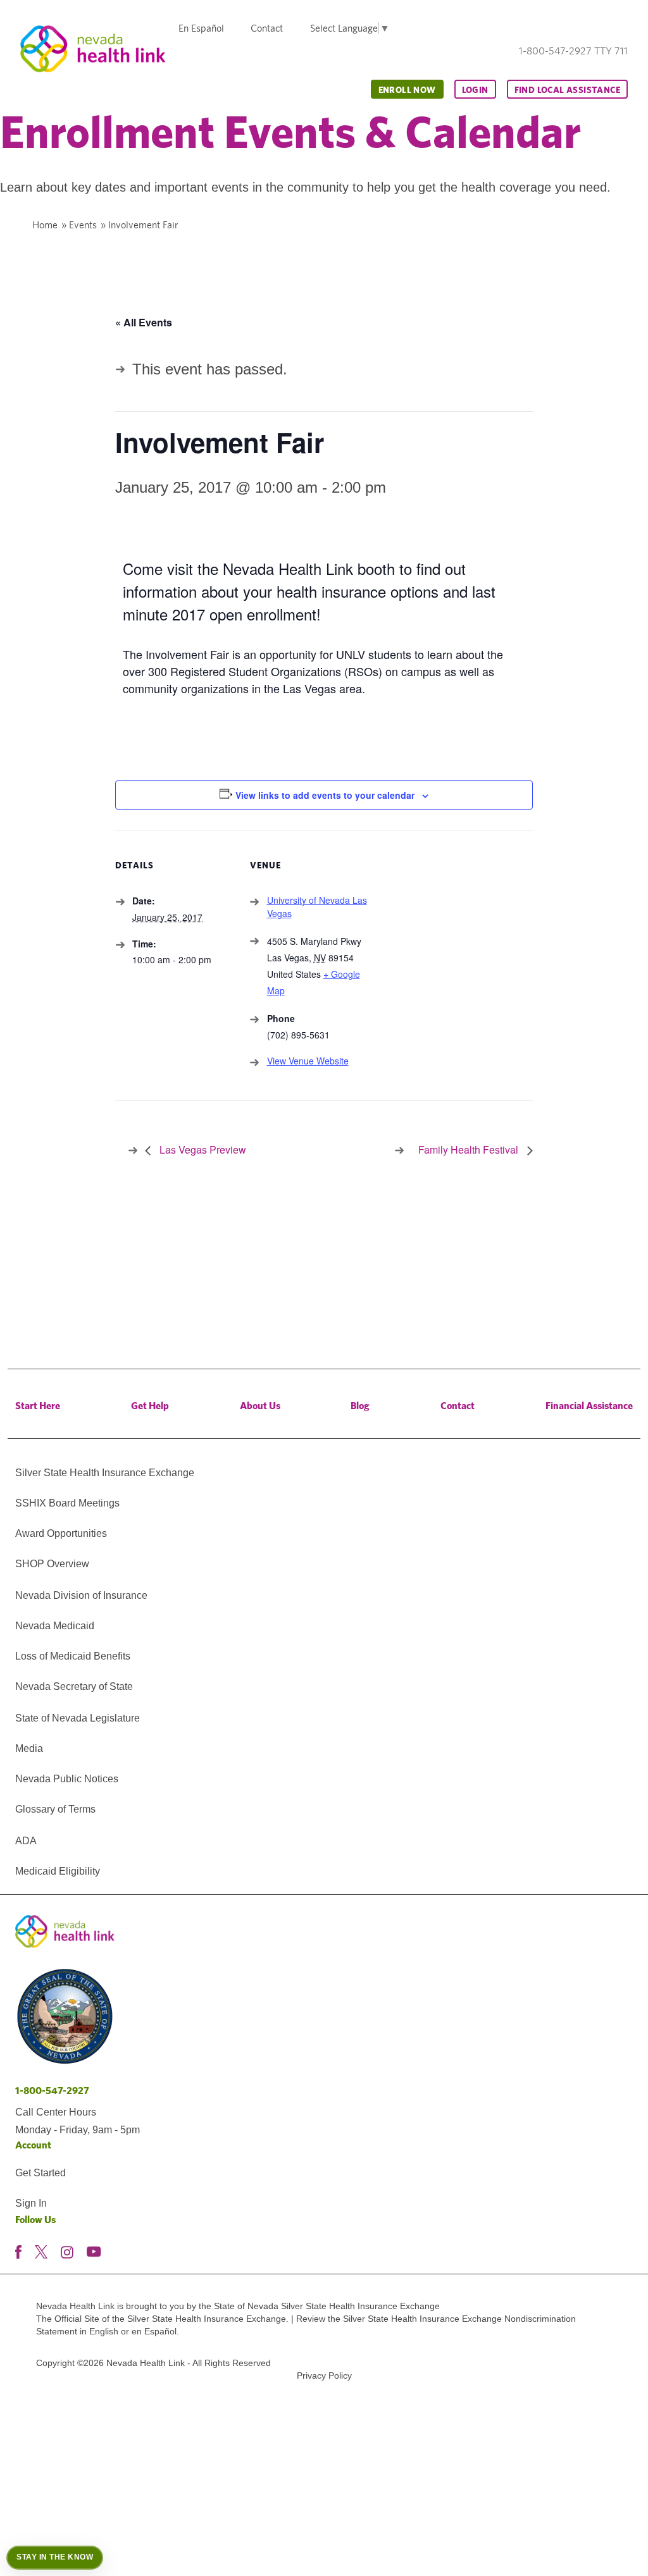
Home (45, 225)
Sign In (31, 2203)
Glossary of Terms (55, 1809)
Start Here (38, 1406)
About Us (260, 1406)
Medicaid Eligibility (58, 1871)
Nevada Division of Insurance (81, 1595)
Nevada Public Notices (67, 1779)
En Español (201, 28)
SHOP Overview (52, 1564)
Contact (267, 28)
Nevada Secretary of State (74, 1686)
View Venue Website (308, 1061)
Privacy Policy (324, 2376)
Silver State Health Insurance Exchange (105, 1473)
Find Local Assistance (567, 90)
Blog (360, 1406)
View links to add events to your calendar (325, 795)
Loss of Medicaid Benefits (73, 1656)
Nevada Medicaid (55, 1626)
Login (475, 90)
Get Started (40, 2173)
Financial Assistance (589, 1406)
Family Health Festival (470, 1149)
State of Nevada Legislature (78, 1718)
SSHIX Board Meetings (67, 1503)
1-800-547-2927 (52, 2091)
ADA (26, 1841)
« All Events (144, 322)
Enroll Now (407, 90)
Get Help (150, 1406)
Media (29, 1748)
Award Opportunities (61, 1533)
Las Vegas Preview (202, 1149)
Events (83, 225)
